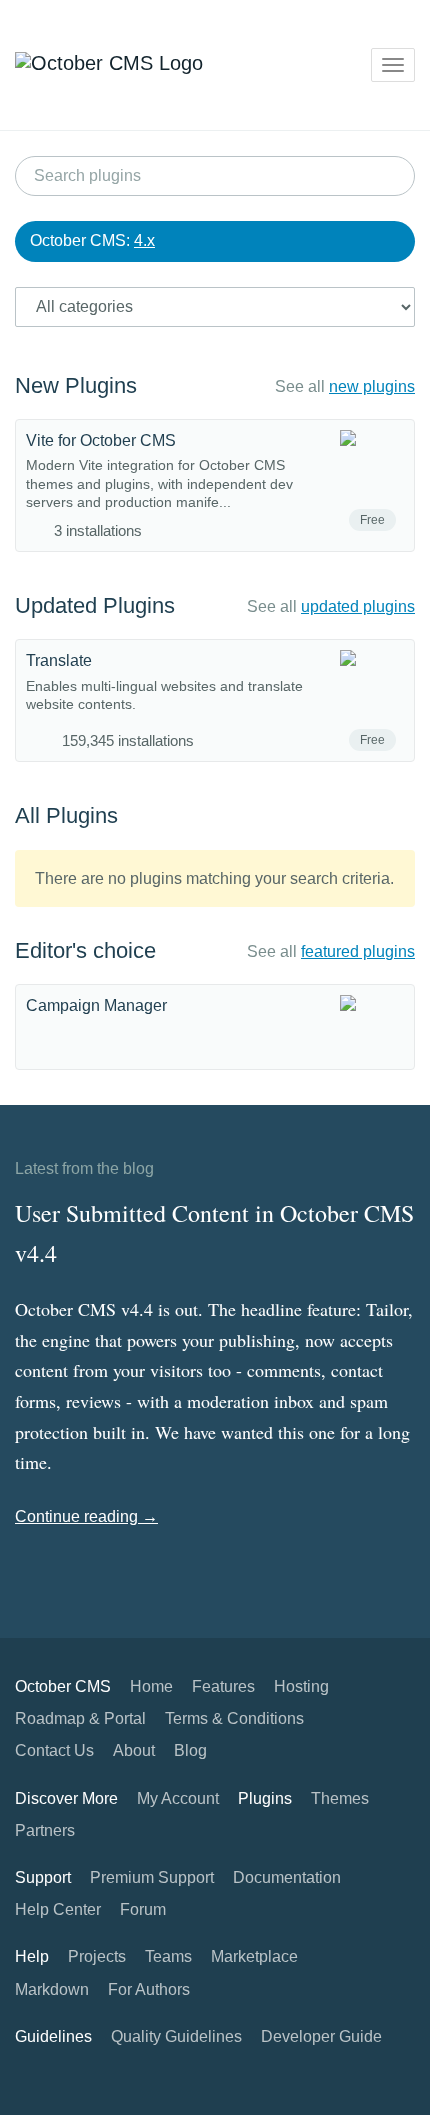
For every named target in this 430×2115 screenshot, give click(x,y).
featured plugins (358, 951)
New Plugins (76, 385)
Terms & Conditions (234, 1718)
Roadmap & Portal (80, 1718)
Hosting (301, 1686)
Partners (45, 1830)
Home (151, 1686)
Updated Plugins (95, 605)
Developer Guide (321, 2036)
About (134, 1750)
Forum (143, 1909)
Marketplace (254, 1956)
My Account (178, 1798)
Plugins (265, 1798)
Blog (190, 1750)
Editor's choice (85, 950)
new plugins (372, 386)
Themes (340, 1798)
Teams (168, 1956)
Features (223, 1686)
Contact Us (54, 1750)
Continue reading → (86, 1516)
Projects (97, 1956)
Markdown (52, 1989)
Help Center (58, 1909)
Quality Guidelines (176, 2036)
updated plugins (358, 606)
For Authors (149, 1989)
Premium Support (152, 1877)
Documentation (287, 1877)
